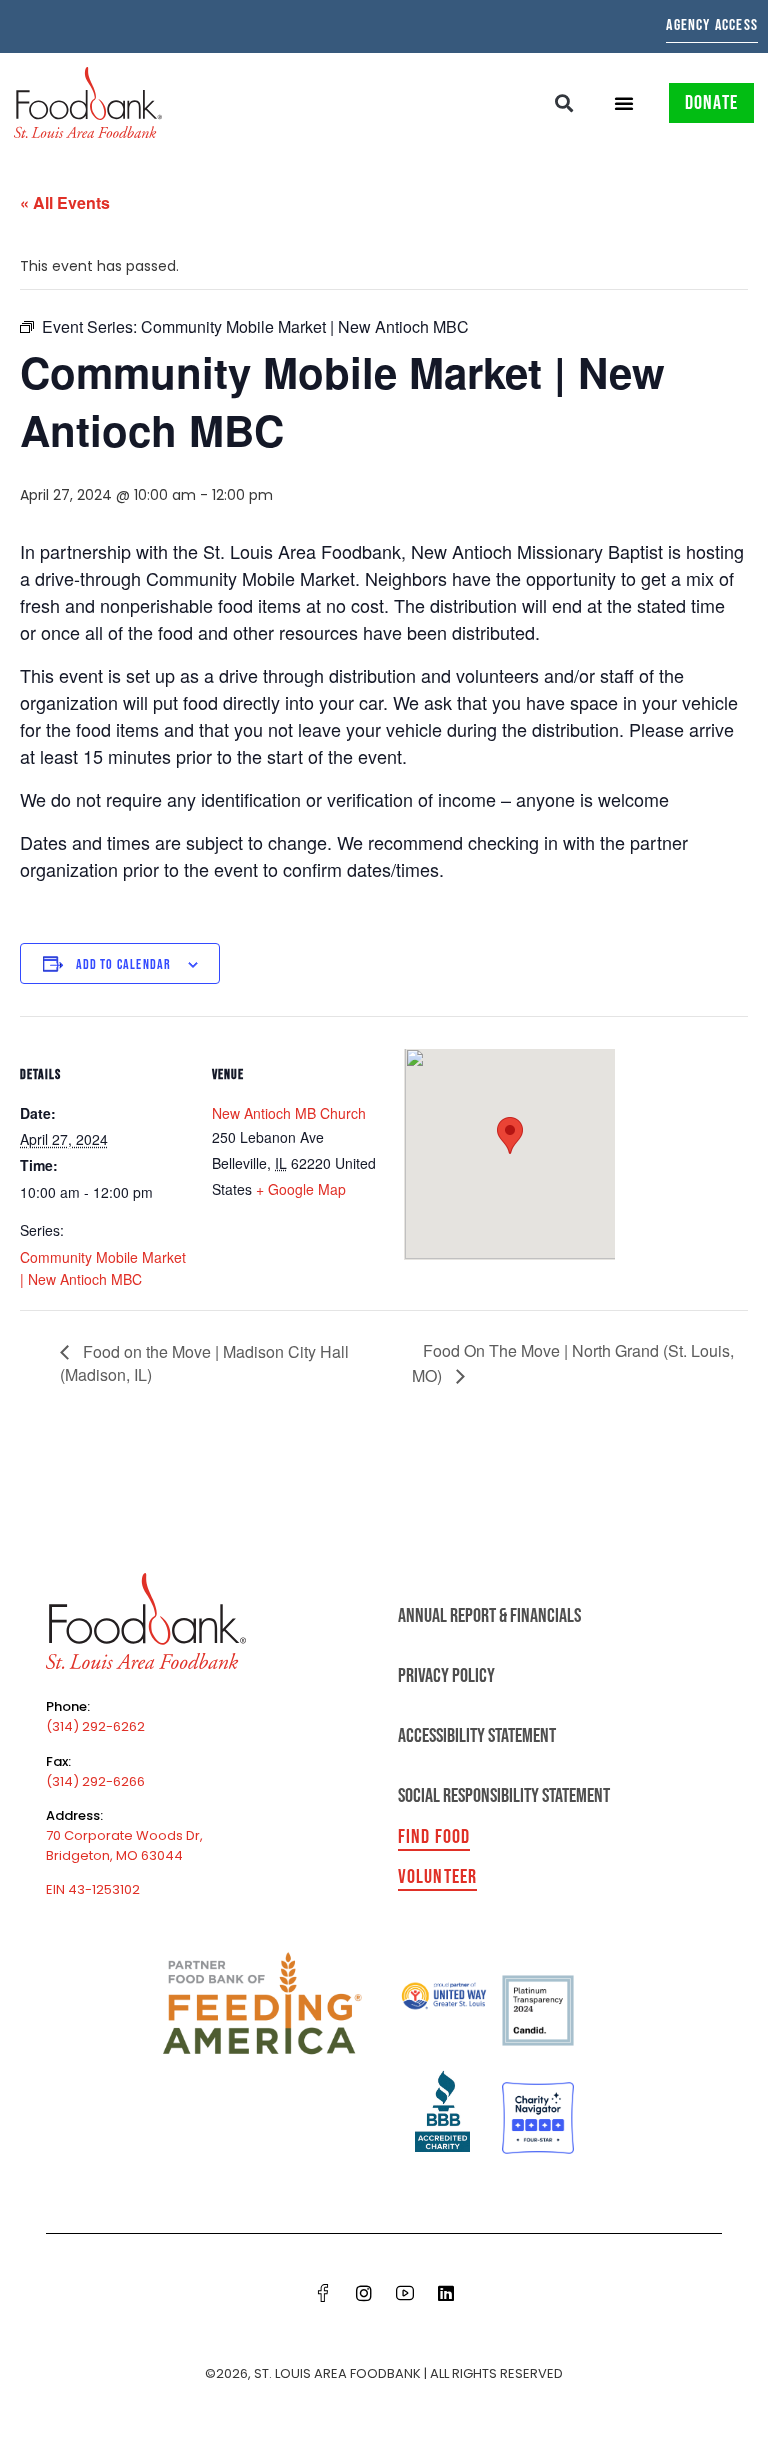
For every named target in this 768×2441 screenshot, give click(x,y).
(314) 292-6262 (95, 1726)
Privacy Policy (446, 1676)
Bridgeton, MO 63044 (114, 1855)
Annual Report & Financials (489, 1616)
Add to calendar (124, 964)
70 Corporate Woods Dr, (124, 1835)
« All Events (65, 202)
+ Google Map (301, 1189)
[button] (564, 102)
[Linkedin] (446, 2293)
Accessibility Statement (477, 1736)
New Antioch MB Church (289, 1113)
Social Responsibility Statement (504, 1796)
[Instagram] (364, 2293)
